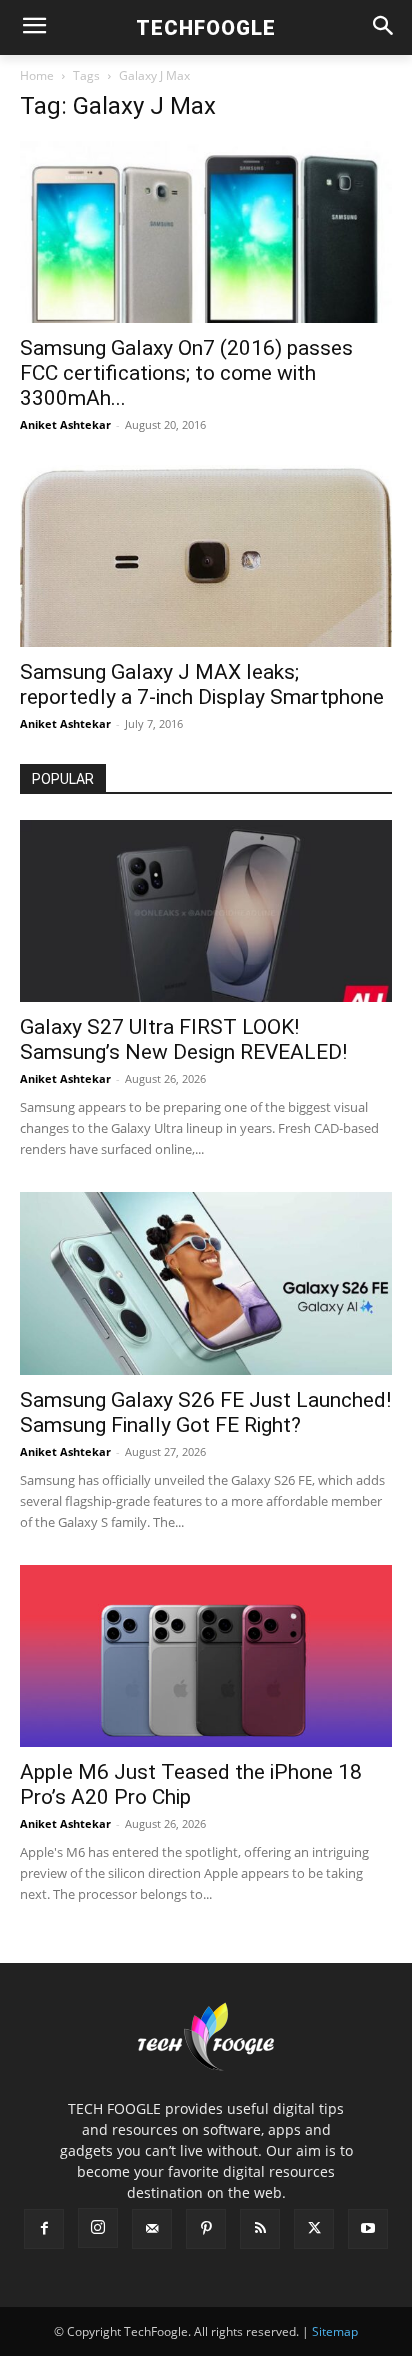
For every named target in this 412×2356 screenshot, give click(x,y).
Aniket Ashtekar (65, 424)
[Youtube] (368, 2229)
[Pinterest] (206, 2229)
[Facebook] (44, 2229)
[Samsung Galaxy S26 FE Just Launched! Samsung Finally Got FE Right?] (206, 1283)
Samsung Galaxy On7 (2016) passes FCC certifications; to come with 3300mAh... (186, 373)
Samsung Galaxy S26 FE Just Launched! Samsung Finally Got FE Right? (205, 1412)
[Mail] (152, 2229)
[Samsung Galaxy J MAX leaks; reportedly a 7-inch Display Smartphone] (206, 556)
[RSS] (260, 2229)
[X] (314, 2229)
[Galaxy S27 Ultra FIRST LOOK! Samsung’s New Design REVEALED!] (206, 911)
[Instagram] (98, 2228)
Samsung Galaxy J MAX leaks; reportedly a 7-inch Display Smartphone (202, 684)
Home (37, 75)
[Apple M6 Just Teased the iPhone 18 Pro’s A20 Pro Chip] (206, 1656)
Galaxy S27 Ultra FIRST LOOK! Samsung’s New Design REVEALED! (183, 1039)
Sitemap (335, 2331)
